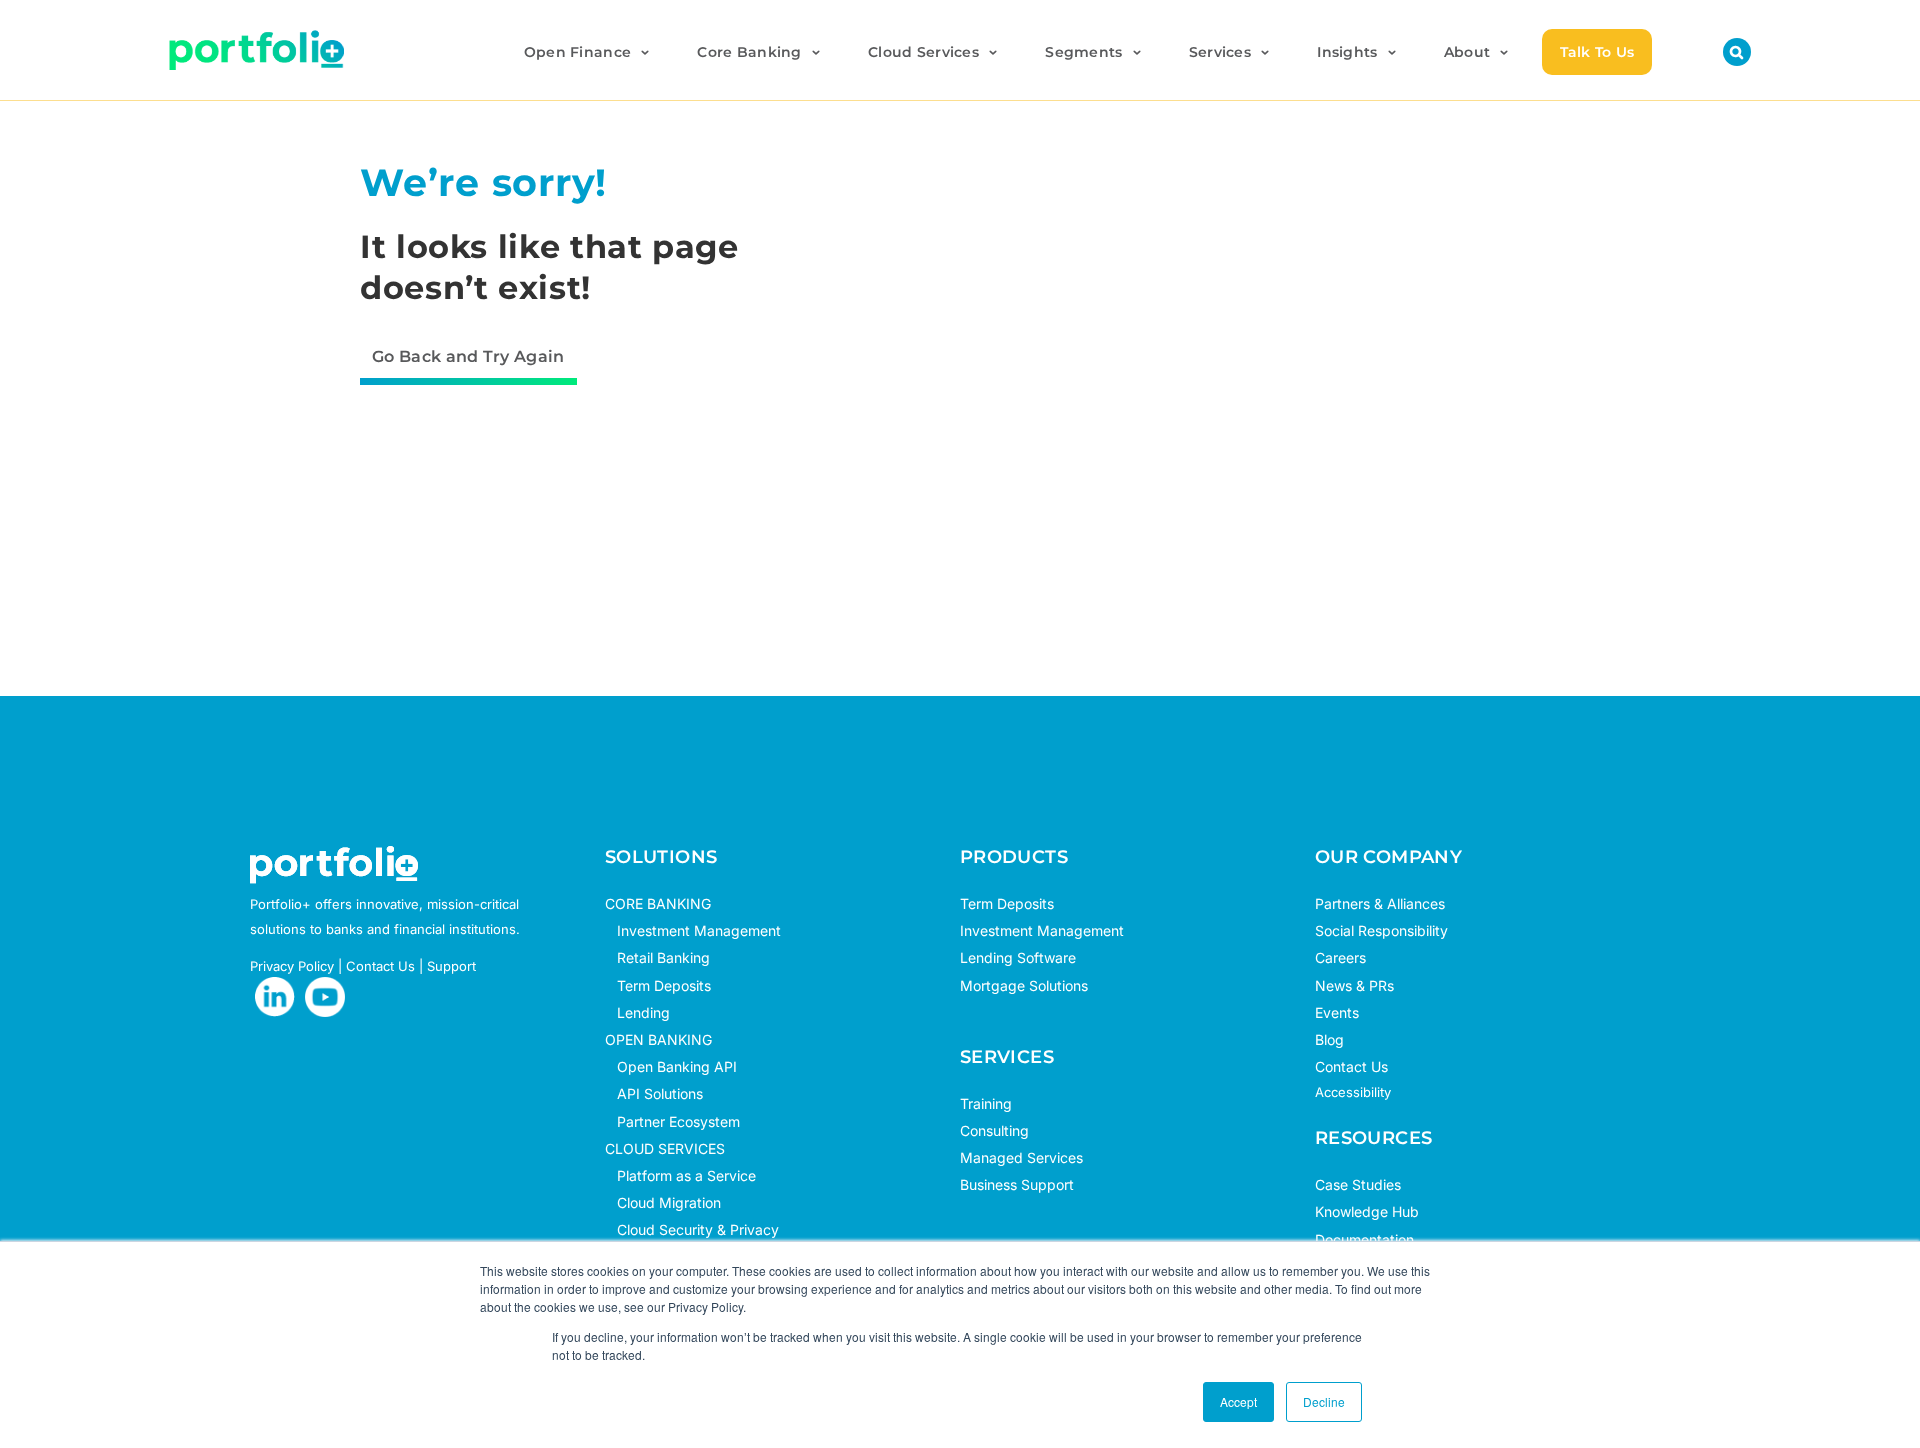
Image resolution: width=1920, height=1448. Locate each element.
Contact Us (380, 966)
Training (986, 1103)
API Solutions (654, 1093)
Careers (1340, 957)
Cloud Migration (663, 1202)
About (1467, 52)
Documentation (1364, 1239)
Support (451, 966)
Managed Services (1021, 1157)
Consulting (994, 1130)
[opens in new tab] (275, 997)
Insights (1347, 52)
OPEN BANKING (658, 1039)
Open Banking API (671, 1066)
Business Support (1017, 1184)
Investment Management (699, 930)
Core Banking (749, 52)
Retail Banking (657, 957)
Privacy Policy (292, 966)
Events (1337, 1012)
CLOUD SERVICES (665, 1148)
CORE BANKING (658, 903)
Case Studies (1358, 1184)
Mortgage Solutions (1024, 985)
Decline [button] (1324, 1401)
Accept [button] (1238, 1401)
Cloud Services (923, 52)
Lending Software (1018, 957)
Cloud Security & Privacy (692, 1229)
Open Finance (577, 52)
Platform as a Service (680, 1175)
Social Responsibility (1381, 930)
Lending (643, 1012)
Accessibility (1353, 1092)
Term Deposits (658, 985)
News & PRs (1354, 985)
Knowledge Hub (1367, 1211)
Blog (1329, 1039)
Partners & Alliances (1380, 903)
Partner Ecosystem (672, 1121)
